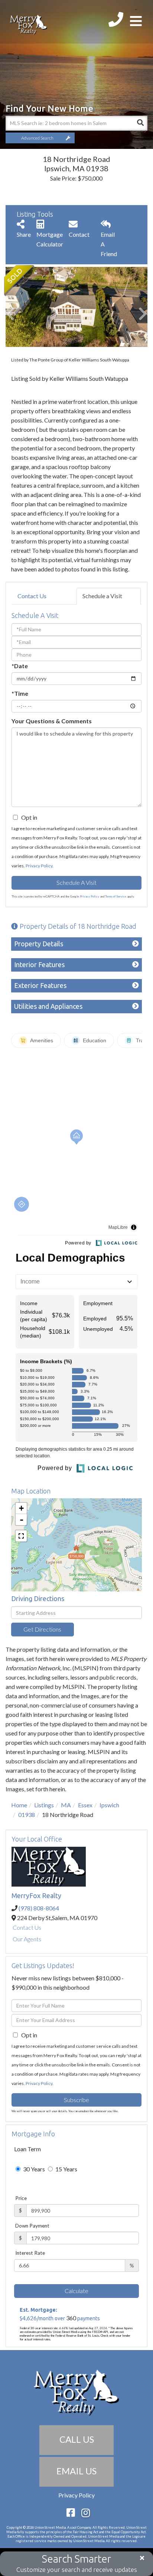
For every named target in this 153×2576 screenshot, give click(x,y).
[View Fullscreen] (21, 1536)
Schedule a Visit (102, 596)
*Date (20, 666)
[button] (140, 123)
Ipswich (109, 1805)
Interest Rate (30, 2253)
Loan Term (27, 2149)
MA (66, 1805)
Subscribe (76, 2100)
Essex (85, 1805)
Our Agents (27, 1939)
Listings (44, 1805)
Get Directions (42, 1629)
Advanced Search (37, 138)
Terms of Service (116, 896)
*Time (20, 693)
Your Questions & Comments (52, 721)
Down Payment (32, 2226)
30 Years (33, 2169)
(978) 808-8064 (39, 1908)
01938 (27, 1815)
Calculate (76, 2291)
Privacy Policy (39, 866)
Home (19, 1805)
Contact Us (32, 596)
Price (21, 2198)
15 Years (66, 2169)
